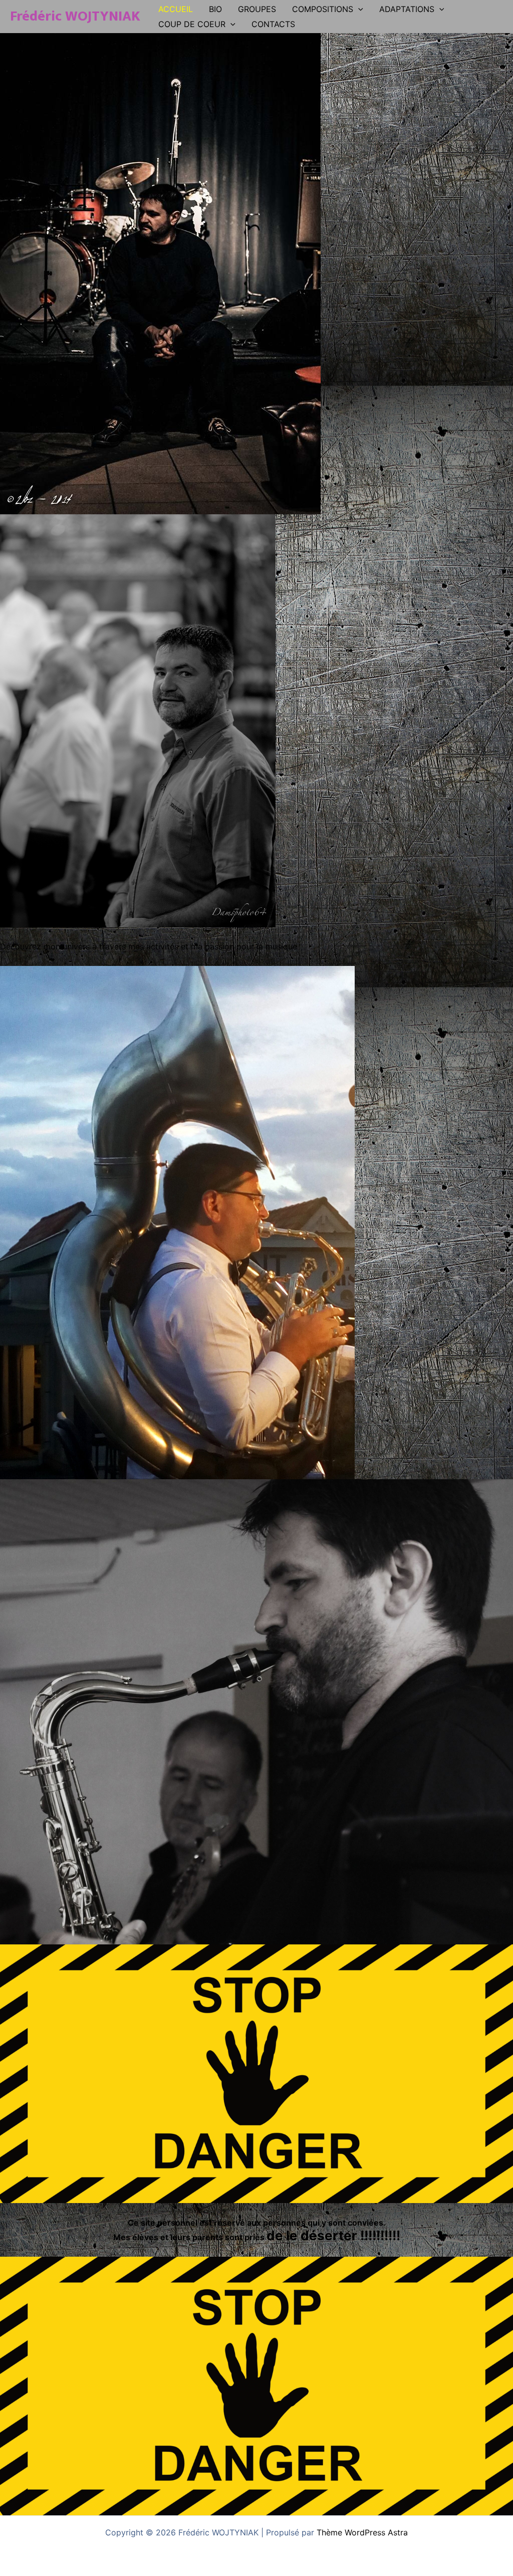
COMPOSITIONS (323, 9)
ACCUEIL (176, 9)
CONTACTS (273, 24)
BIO (215, 9)
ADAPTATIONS (407, 9)
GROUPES (257, 9)
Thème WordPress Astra (362, 2532)
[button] (358, 9)
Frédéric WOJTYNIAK (75, 16)
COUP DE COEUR (192, 24)
